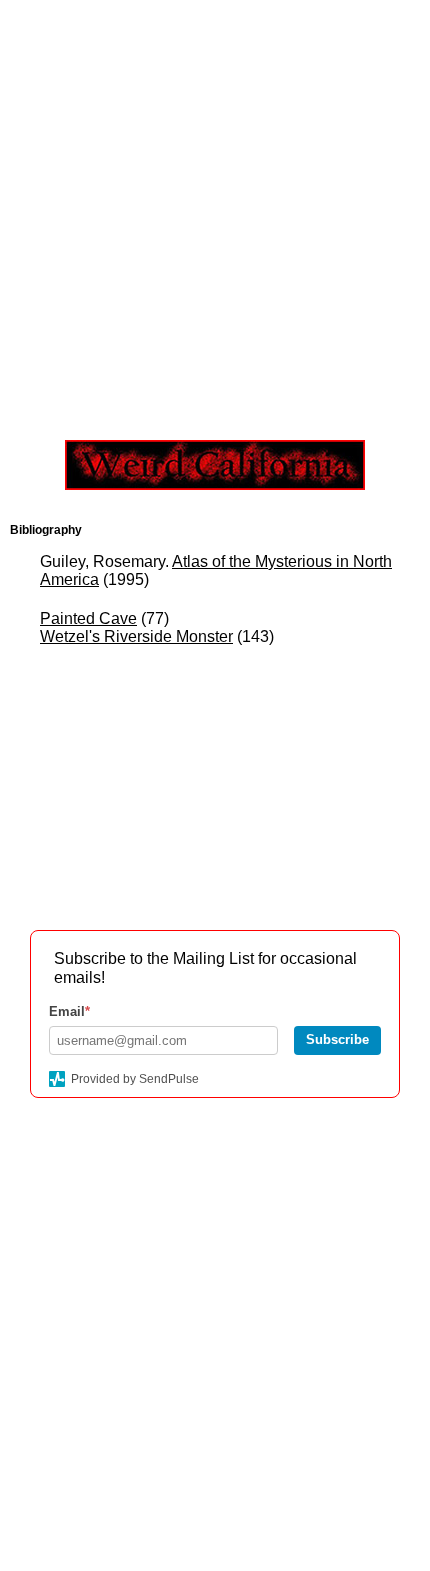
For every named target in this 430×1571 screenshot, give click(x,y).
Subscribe (337, 1039)
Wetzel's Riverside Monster (136, 636)
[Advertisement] (215, 215)
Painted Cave (88, 618)
